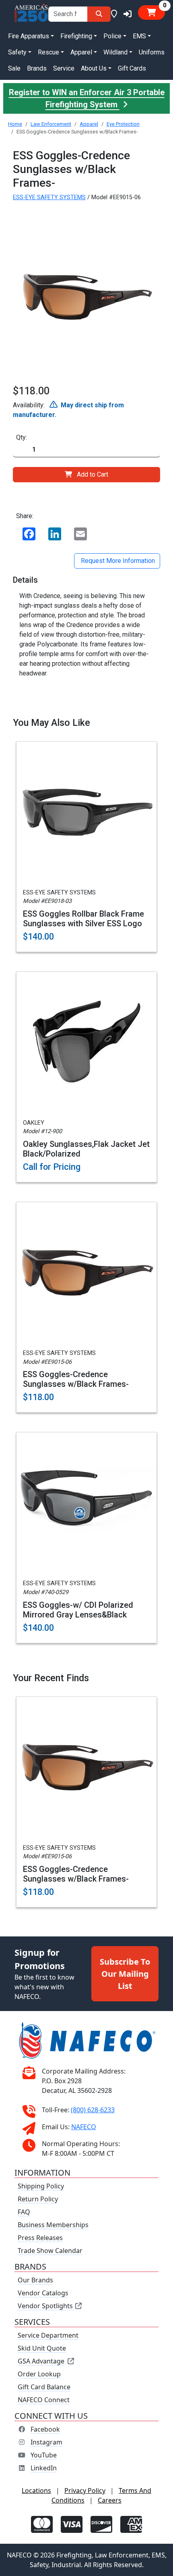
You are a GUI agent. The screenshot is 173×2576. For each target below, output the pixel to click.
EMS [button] (139, 36)
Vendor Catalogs (43, 2293)
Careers (110, 2500)
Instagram (46, 2442)
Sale (14, 68)
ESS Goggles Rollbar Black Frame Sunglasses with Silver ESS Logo (83, 919)
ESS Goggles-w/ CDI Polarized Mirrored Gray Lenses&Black (78, 1610)
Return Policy (38, 2199)
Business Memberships (53, 2225)
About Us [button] (94, 68)
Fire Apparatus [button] (29, 36)
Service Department (48, 2335)
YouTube (44, 2455)
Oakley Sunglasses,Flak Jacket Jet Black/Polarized (86, 1149)
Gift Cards (132, 68)
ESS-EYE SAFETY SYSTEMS (49, 197)
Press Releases (40, 2238)
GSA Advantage (41, 2361)
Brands (37, 68)
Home (15, 124)
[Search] (99, 14)
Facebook (45, 2429)
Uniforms (152, 52)
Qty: (22, 437)
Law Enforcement (51, 124)
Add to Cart (93, 474)
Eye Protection (123, 124)
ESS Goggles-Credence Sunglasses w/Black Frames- (76, 1379)
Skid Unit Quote (42, 2348)
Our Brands (35, 2280)
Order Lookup (39, 2374)
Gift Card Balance (44, 2387)
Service (64, 68)
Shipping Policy (41, 2186)
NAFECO (84, 2127)
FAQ (24, 2212)
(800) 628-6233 (93, 2110)
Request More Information (117, 561)
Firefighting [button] (76, 36)
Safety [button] (17, 52)
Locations (36, 2491)
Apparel (89, 124)
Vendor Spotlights (46, 2306)
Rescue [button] (48, 52)
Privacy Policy (85, 2491)
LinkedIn (44, 2468)
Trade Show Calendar (50, 2251)
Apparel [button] (81, 52)
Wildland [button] (115, 52)
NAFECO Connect (44, 2400)
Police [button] (112, 36)
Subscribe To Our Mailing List (125, 1973)
